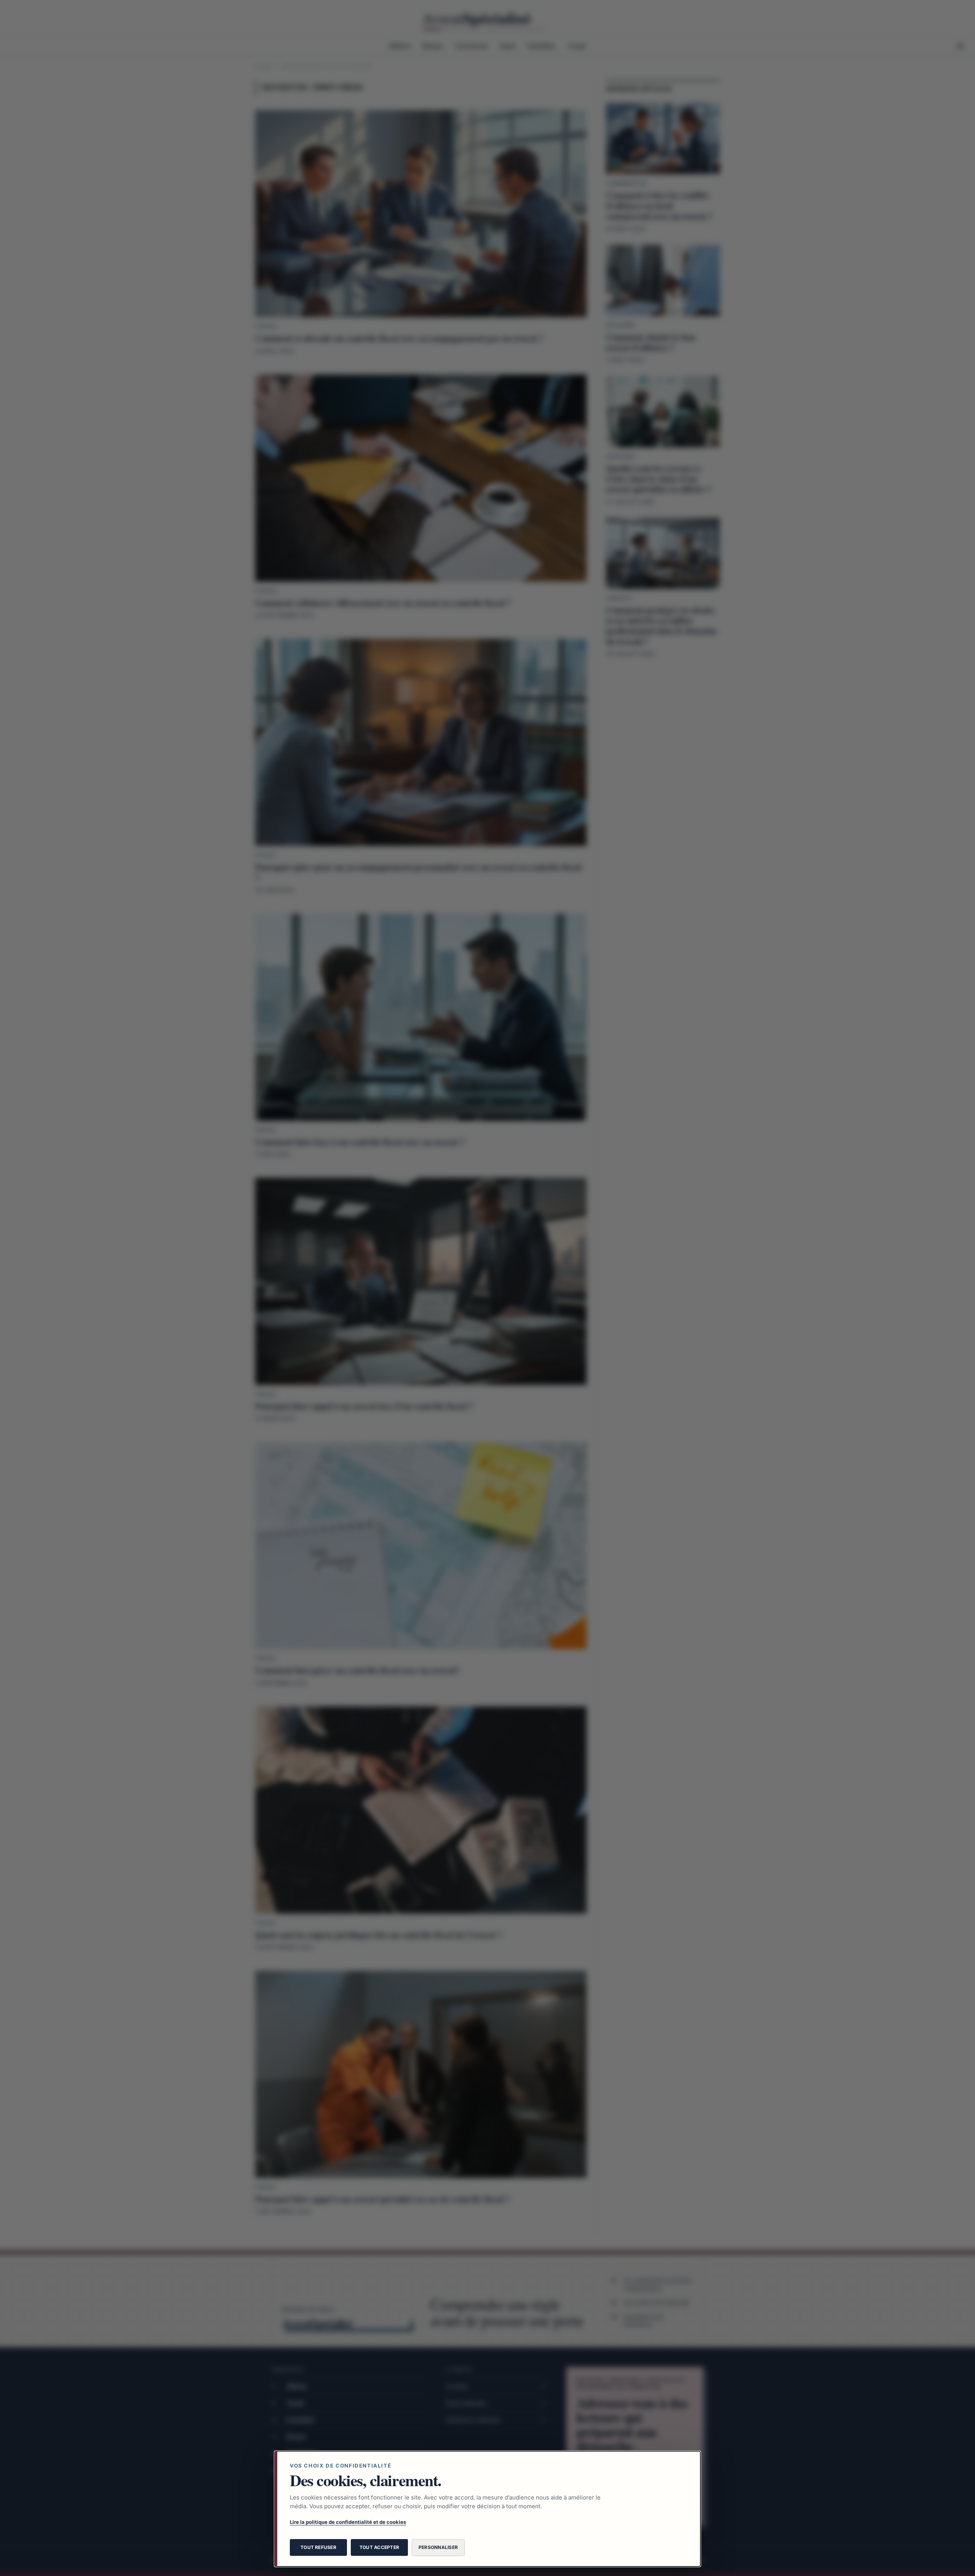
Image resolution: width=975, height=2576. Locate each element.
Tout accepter (379, 2547)
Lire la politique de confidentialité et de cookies (348, 2522)
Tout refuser (318, 2547)
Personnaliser (438, 2547)
